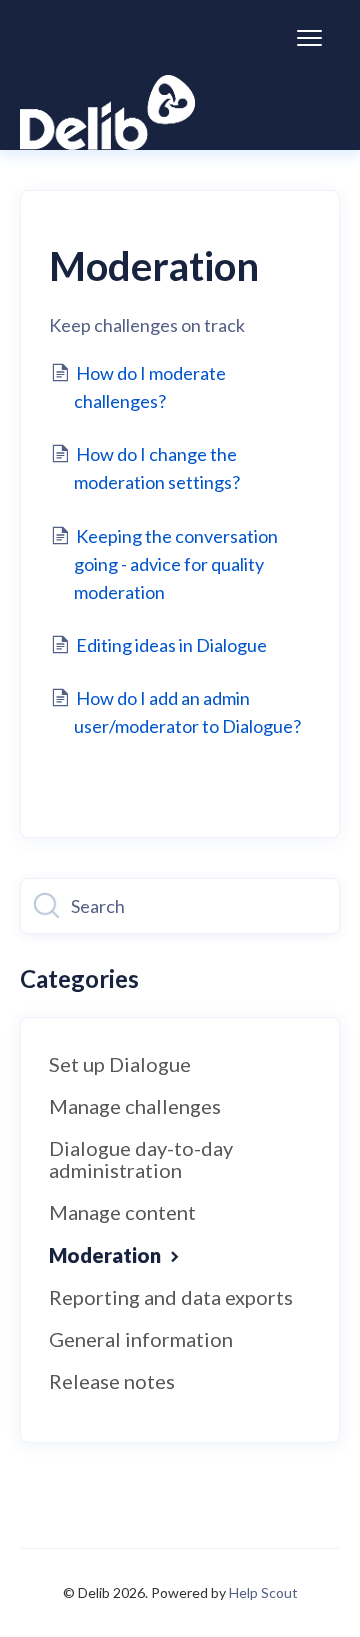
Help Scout (263, 1592)
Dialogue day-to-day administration (141, 1159)
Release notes (112, 1381)
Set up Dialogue (120, 1064)
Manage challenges (135, 1106)
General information (141, 1339)
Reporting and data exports (171, 1297)
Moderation (107, 1255)
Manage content (122, 1212)
